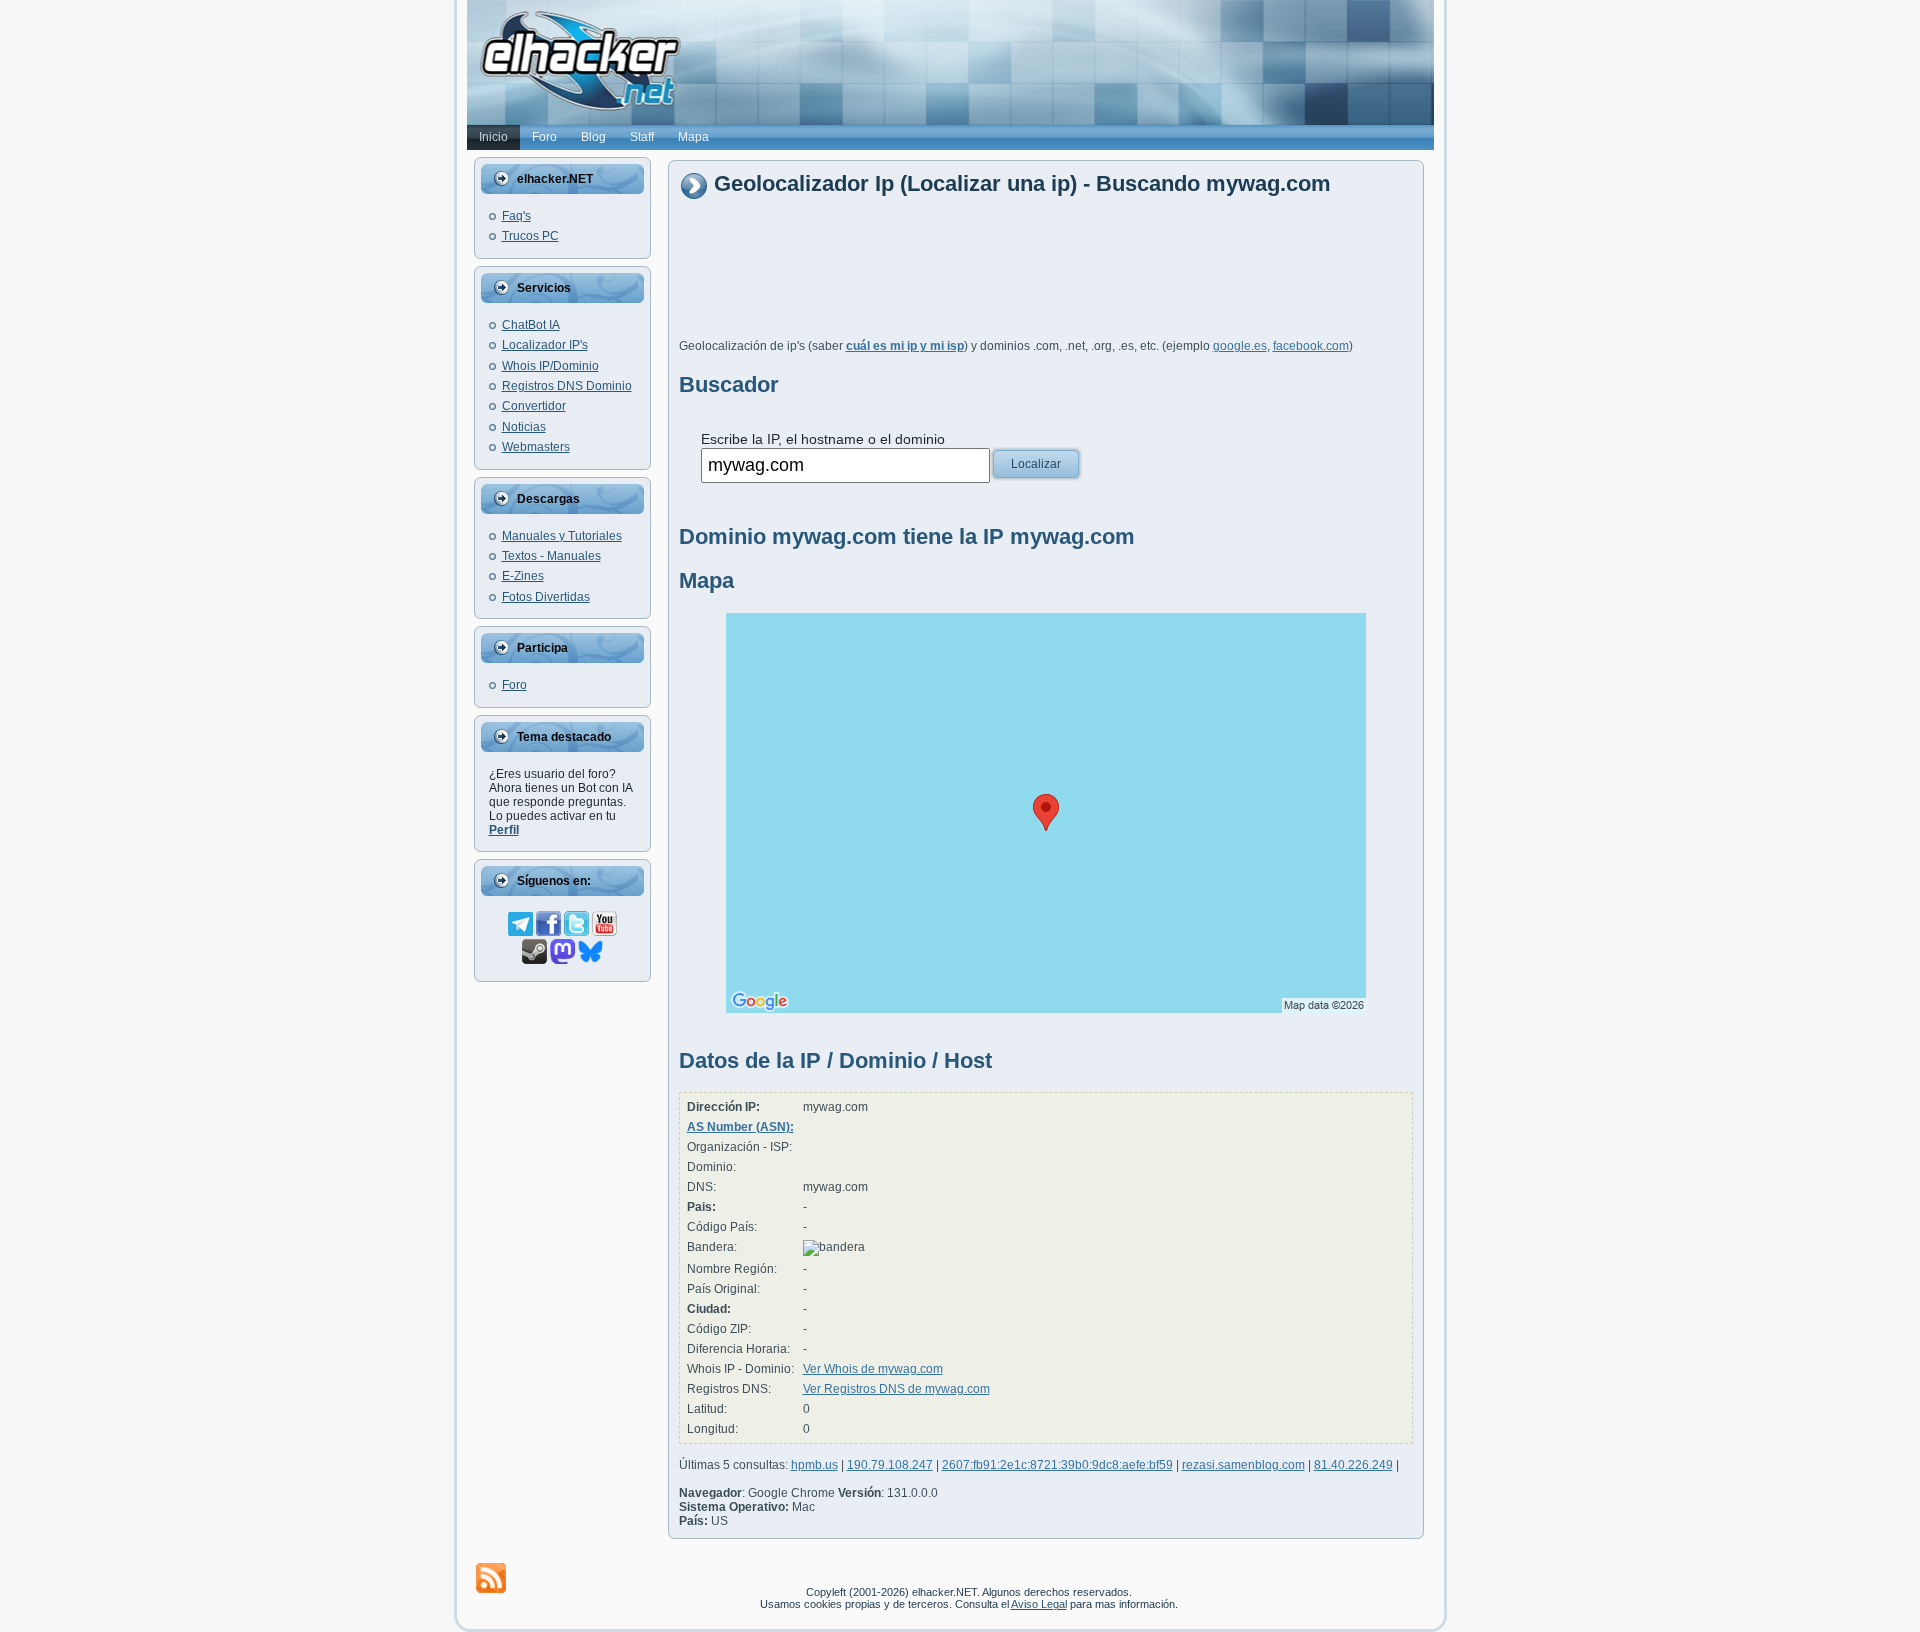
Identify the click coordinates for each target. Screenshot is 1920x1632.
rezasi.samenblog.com (1243, 1465)
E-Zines (523, 576)
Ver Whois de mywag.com (873, 1369)
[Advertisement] (1043, 277)
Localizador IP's (545, 345)
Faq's (516, 216)
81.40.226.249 (1353, 1465)
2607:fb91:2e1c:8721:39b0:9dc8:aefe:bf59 (1057, 1465)
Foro (514, 685)
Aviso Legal (1039, 1604)
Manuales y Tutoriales (562, 536)
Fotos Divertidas (546, 597)
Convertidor (534, 406)
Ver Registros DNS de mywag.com (896, 1389)
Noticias (524, 427)
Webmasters (536, 447)
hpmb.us (814, 1465)
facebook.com (1311, 346)
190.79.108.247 (890, 1465)
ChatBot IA (531, 325)
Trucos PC (530, 236)
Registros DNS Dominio (567, 386)
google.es (1240, 346)
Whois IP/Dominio (550, 366)
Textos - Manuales (551, 556)
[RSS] (491, 1578)
